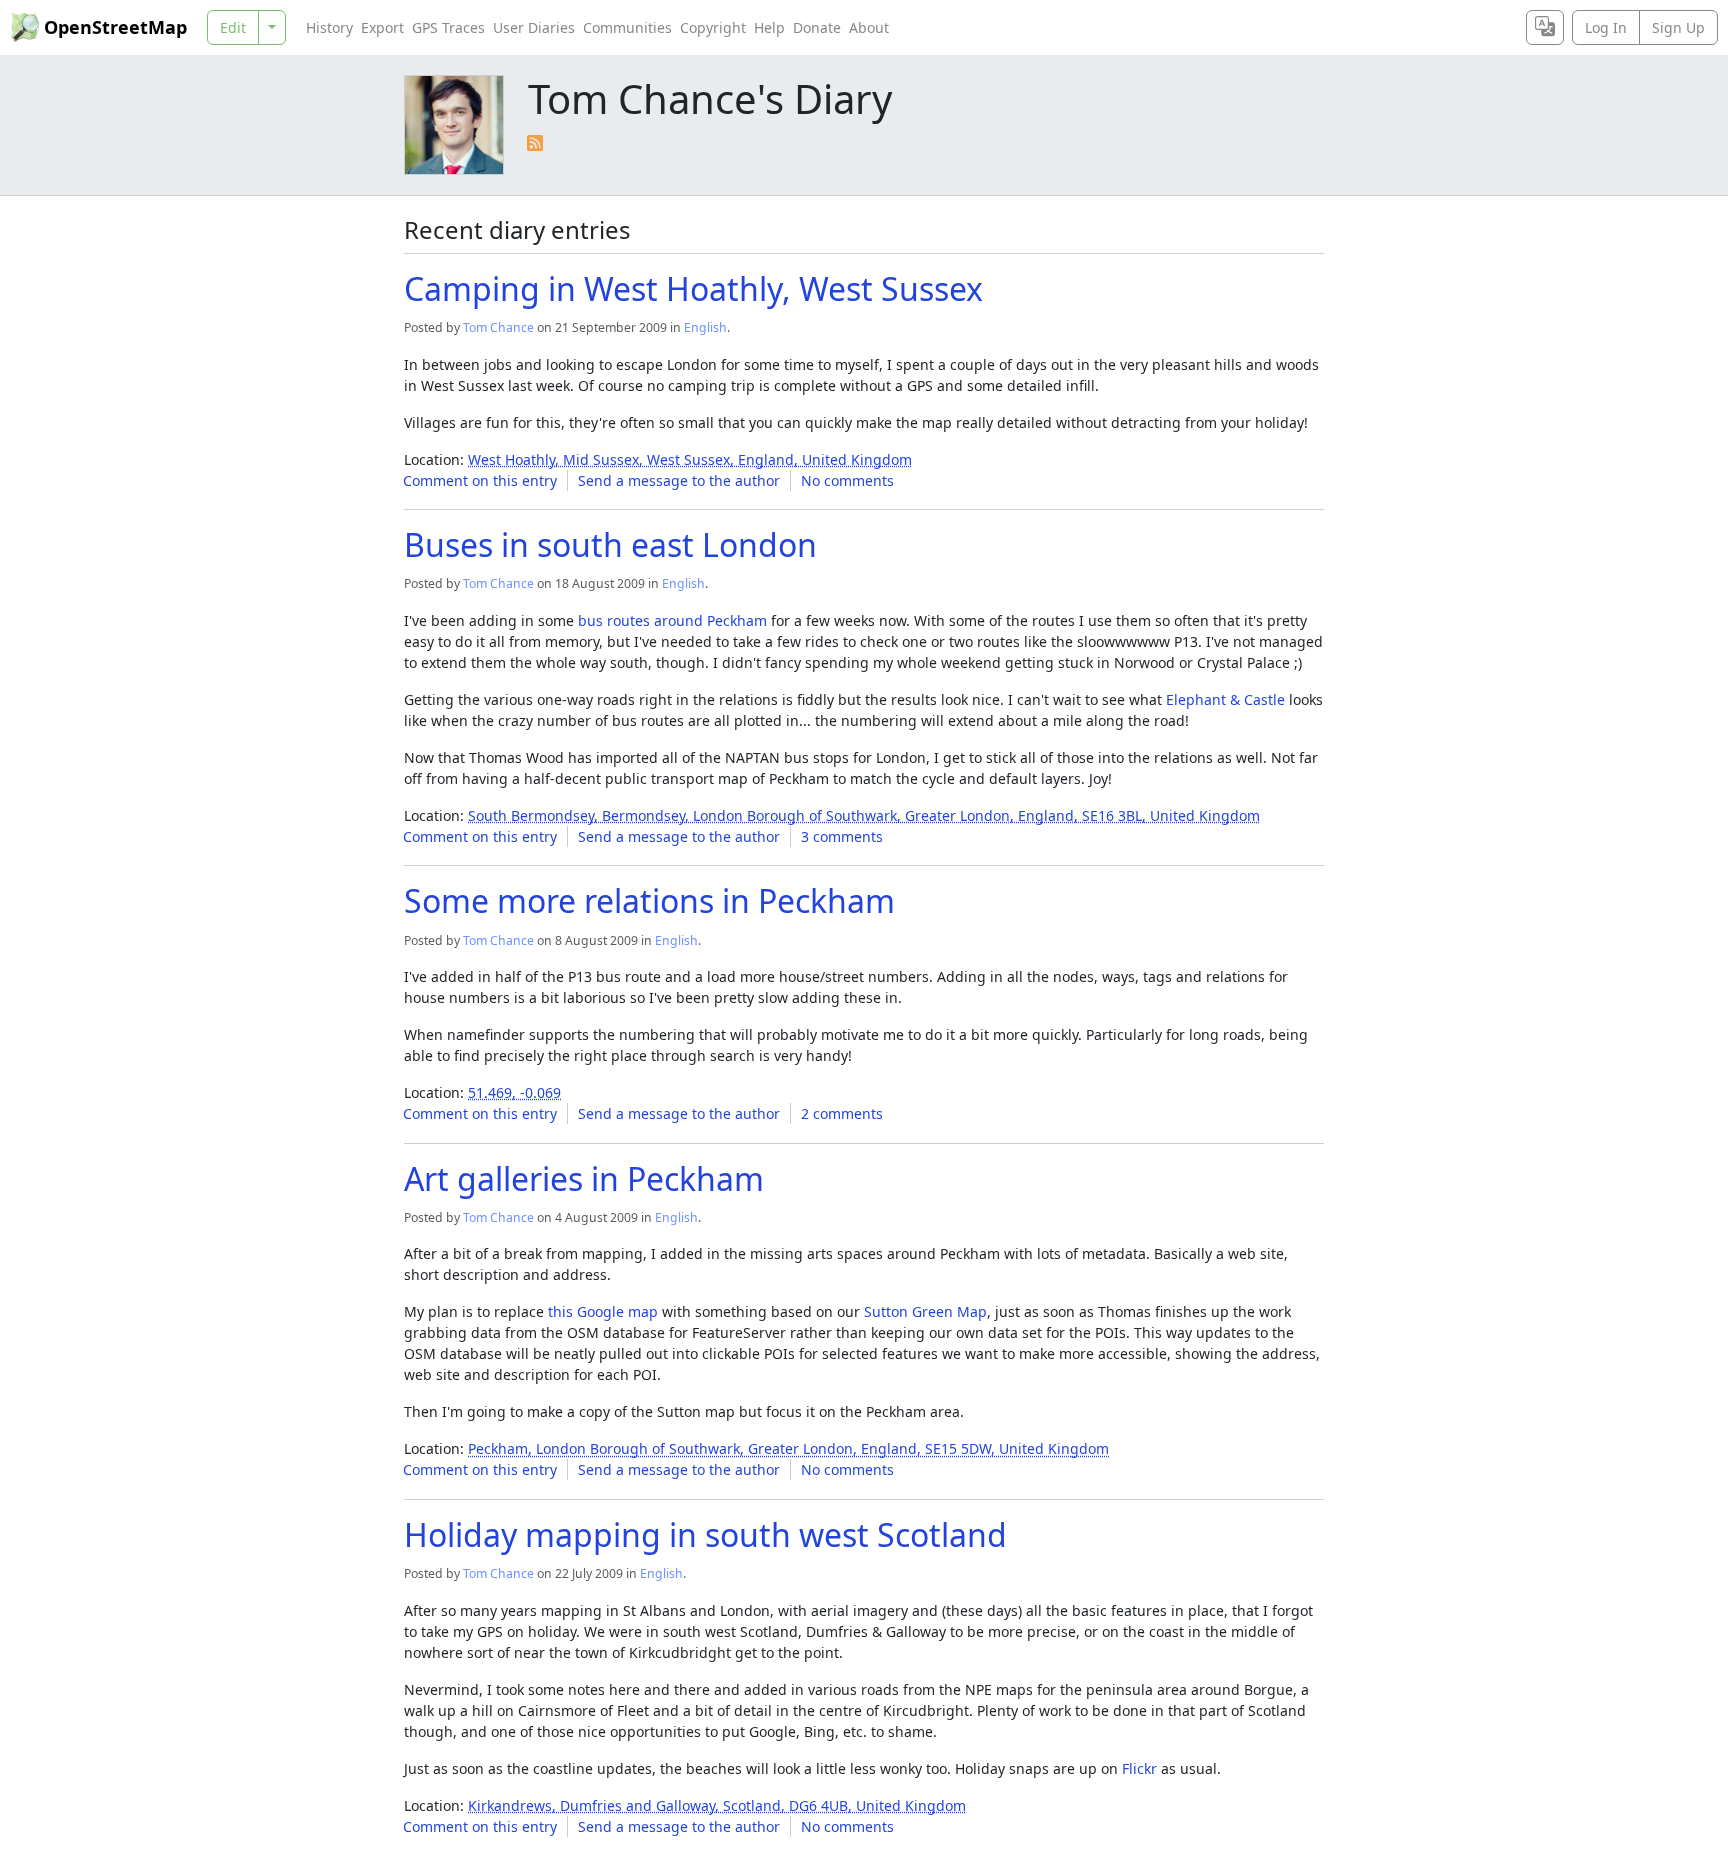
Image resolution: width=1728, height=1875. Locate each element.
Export (382, 27)
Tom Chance (498, 327)
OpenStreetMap (115, 27)
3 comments (842, 836)
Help (769, 27)
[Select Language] (1545, 27)
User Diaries (534, 27)
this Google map (603, 1311)
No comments (847, 480)
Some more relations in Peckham (649, 900)
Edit (233, 27)
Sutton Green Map (925, 1311)
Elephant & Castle (1225, 699)
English (705, 327)
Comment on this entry (480, 480)
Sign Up (1678, 27)
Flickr (1139, 1768)
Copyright (713, 27)
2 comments (842, 1113)
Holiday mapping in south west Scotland (705, 1534)
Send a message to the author (679, 480)
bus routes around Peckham (672, 620)
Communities (627, 27)
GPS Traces (448, 27)
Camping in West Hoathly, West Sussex (693, 288)
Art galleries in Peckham (584, 1178)
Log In (1606, 27)
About (869, 27)
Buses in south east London (610, 544)
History (329, 27)
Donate (817, 27)
